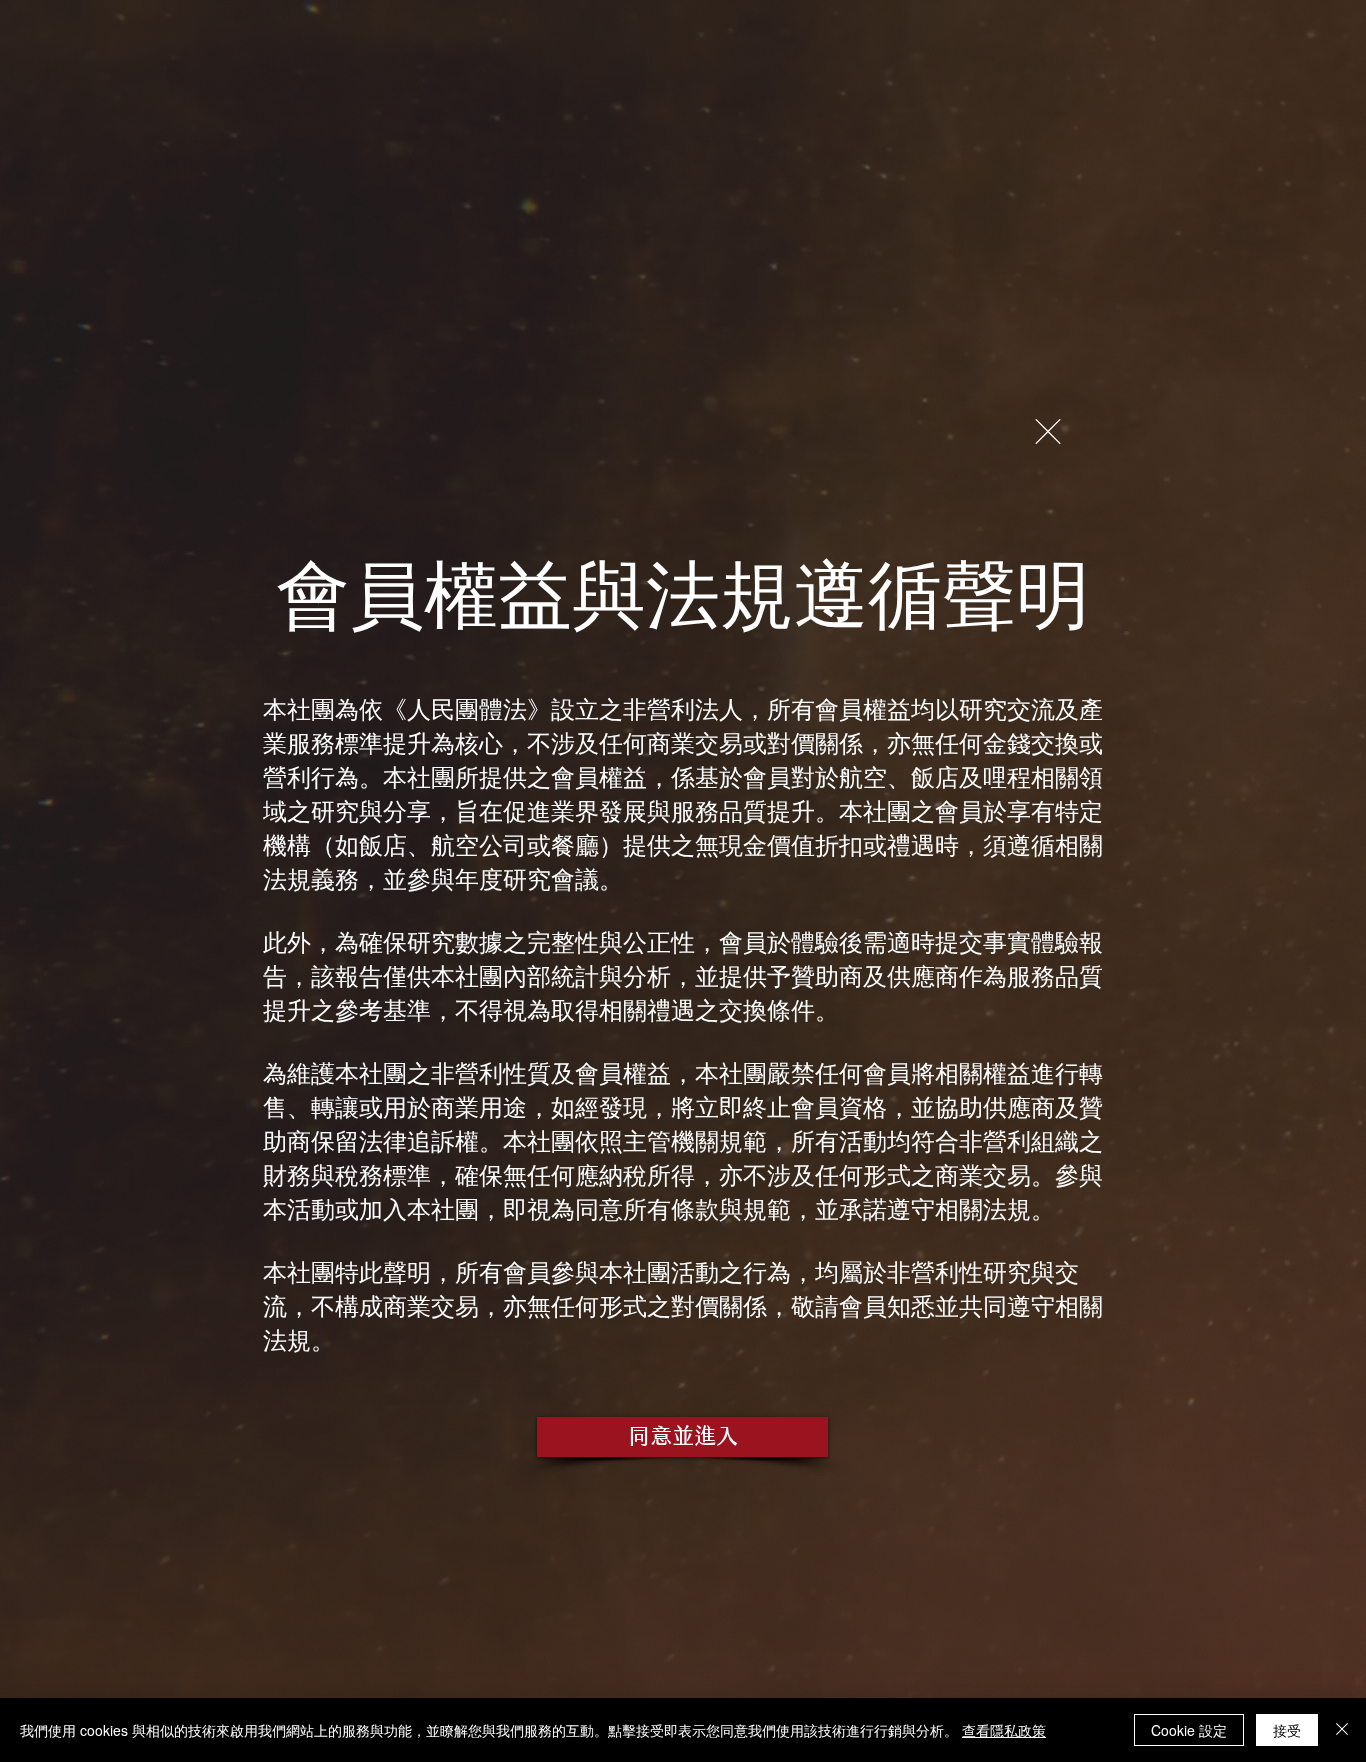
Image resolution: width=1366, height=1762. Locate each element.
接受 (1287, 1730)
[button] (1048, 431)
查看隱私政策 (1004, 1730)
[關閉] (1342, 1730)
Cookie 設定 (1189, 1730)
